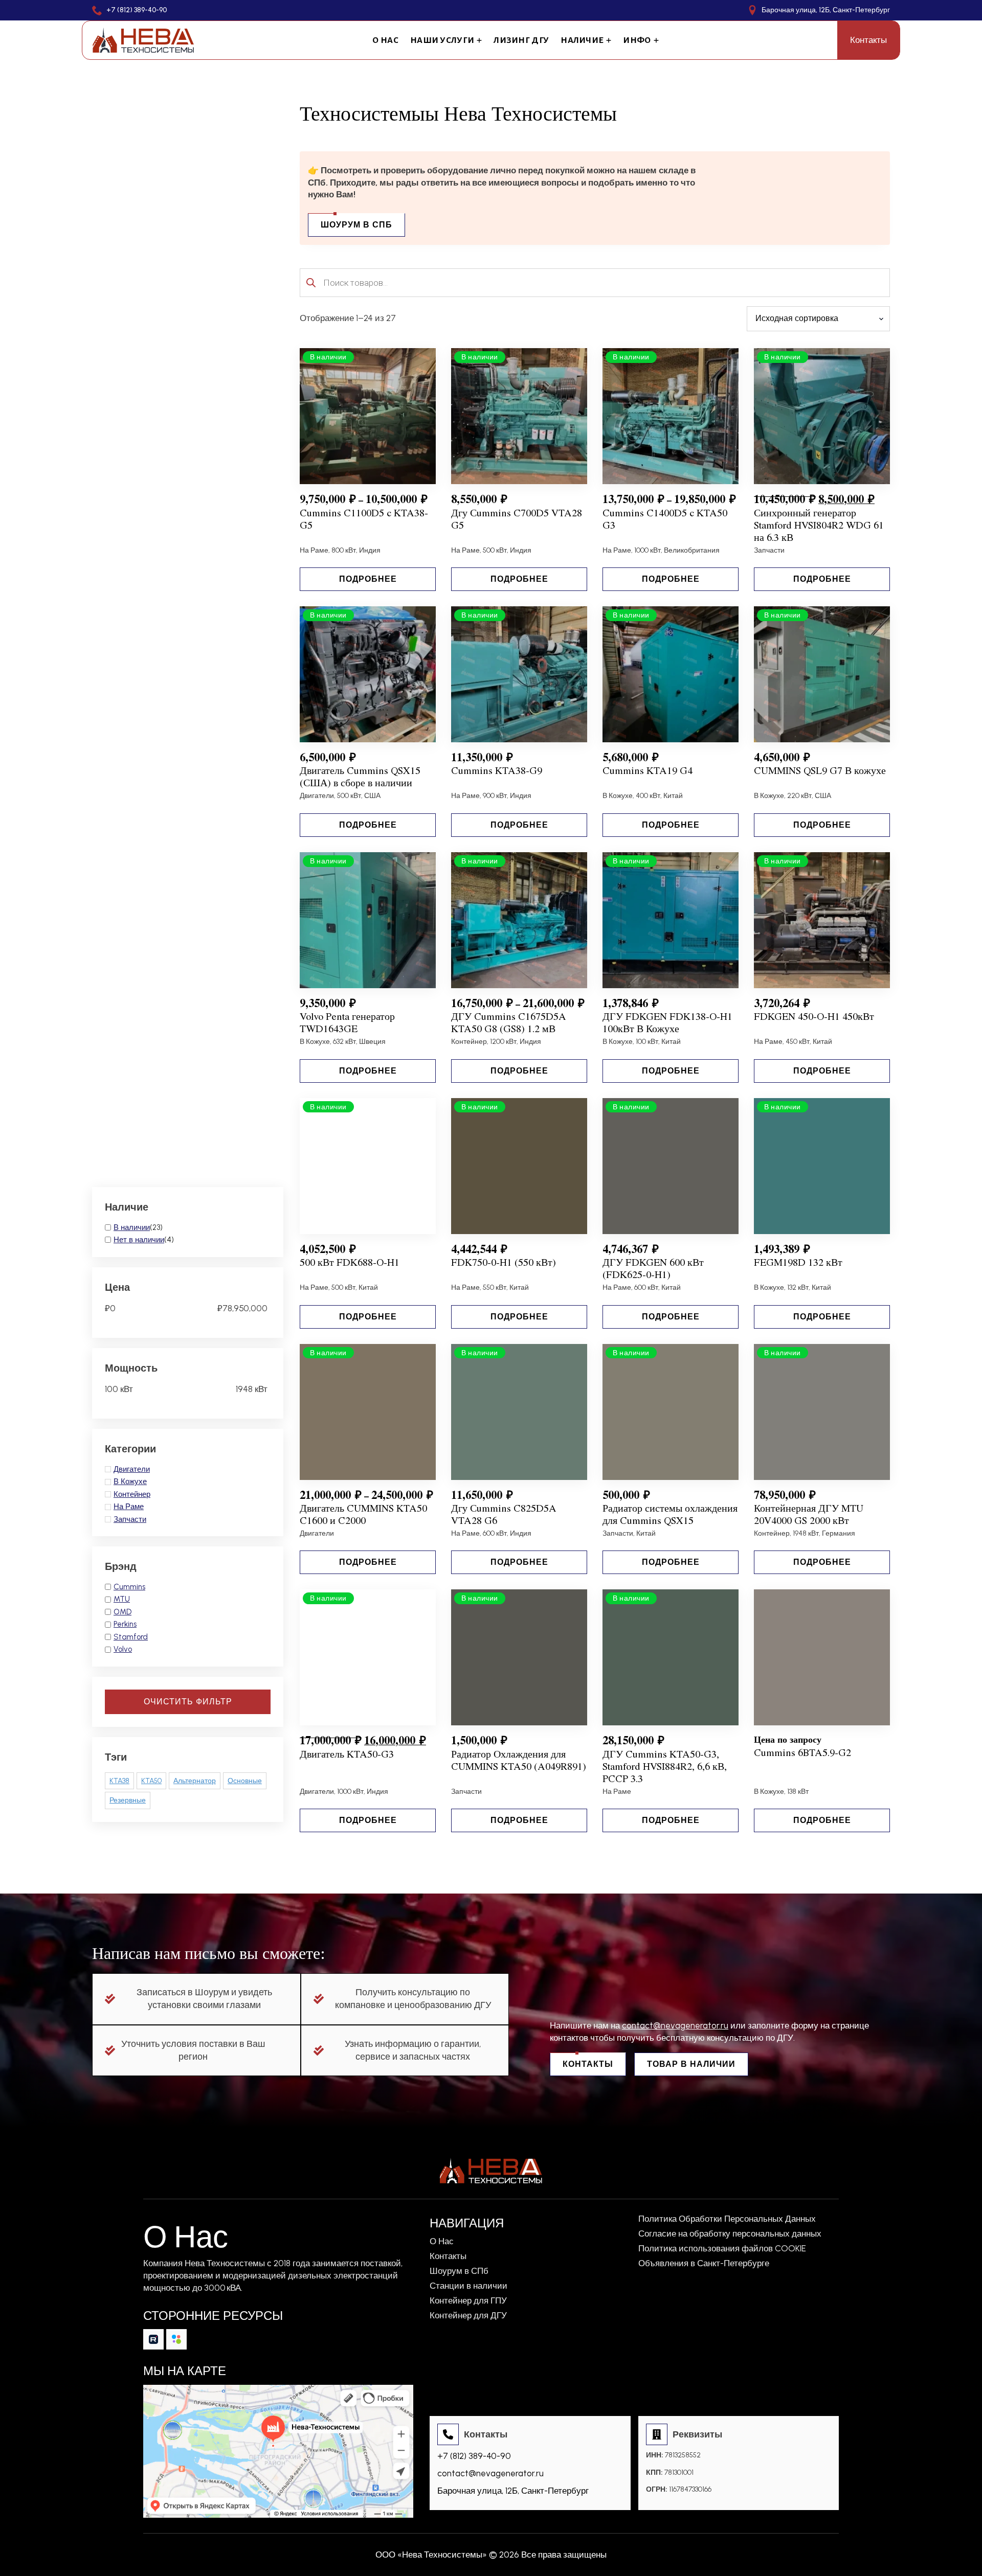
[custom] (153, 2339)
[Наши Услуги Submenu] (478, 40)
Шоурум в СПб (459, 2271)
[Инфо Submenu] (655, 40)
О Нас (385, 40)
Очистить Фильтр (188, 1702)
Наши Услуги (442, 40)
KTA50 (151, 1781)
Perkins (125, 1624)
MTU (122, 1599)
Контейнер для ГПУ (468, 2301)
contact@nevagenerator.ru (675, 2025)
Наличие (582, 40)
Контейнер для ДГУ (468, 2316)
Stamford (131, 1637)
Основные (245, 1781)
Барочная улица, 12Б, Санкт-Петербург (513, 2491)
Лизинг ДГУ (521, 40)
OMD (122, 1612)
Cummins (129, 1587)
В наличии (132, 1227)
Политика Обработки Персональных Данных (727, 2219)
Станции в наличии (468, 2286)
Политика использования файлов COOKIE (722, 2249)
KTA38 (119, 1781)
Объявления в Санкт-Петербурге (704, 2263)
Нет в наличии (139, 1240)
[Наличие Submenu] (607, 40)
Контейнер (132, 1494)
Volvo (123, 1649)
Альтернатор (195, 1781)
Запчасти (130, 1519)
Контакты (448, 2256)
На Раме (129, 1507)
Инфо (637, 40)
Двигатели (132, 1469)
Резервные (128, 1800)
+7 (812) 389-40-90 (474, 2456)
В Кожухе (130, 1481)
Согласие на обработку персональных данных (730, 2234)
